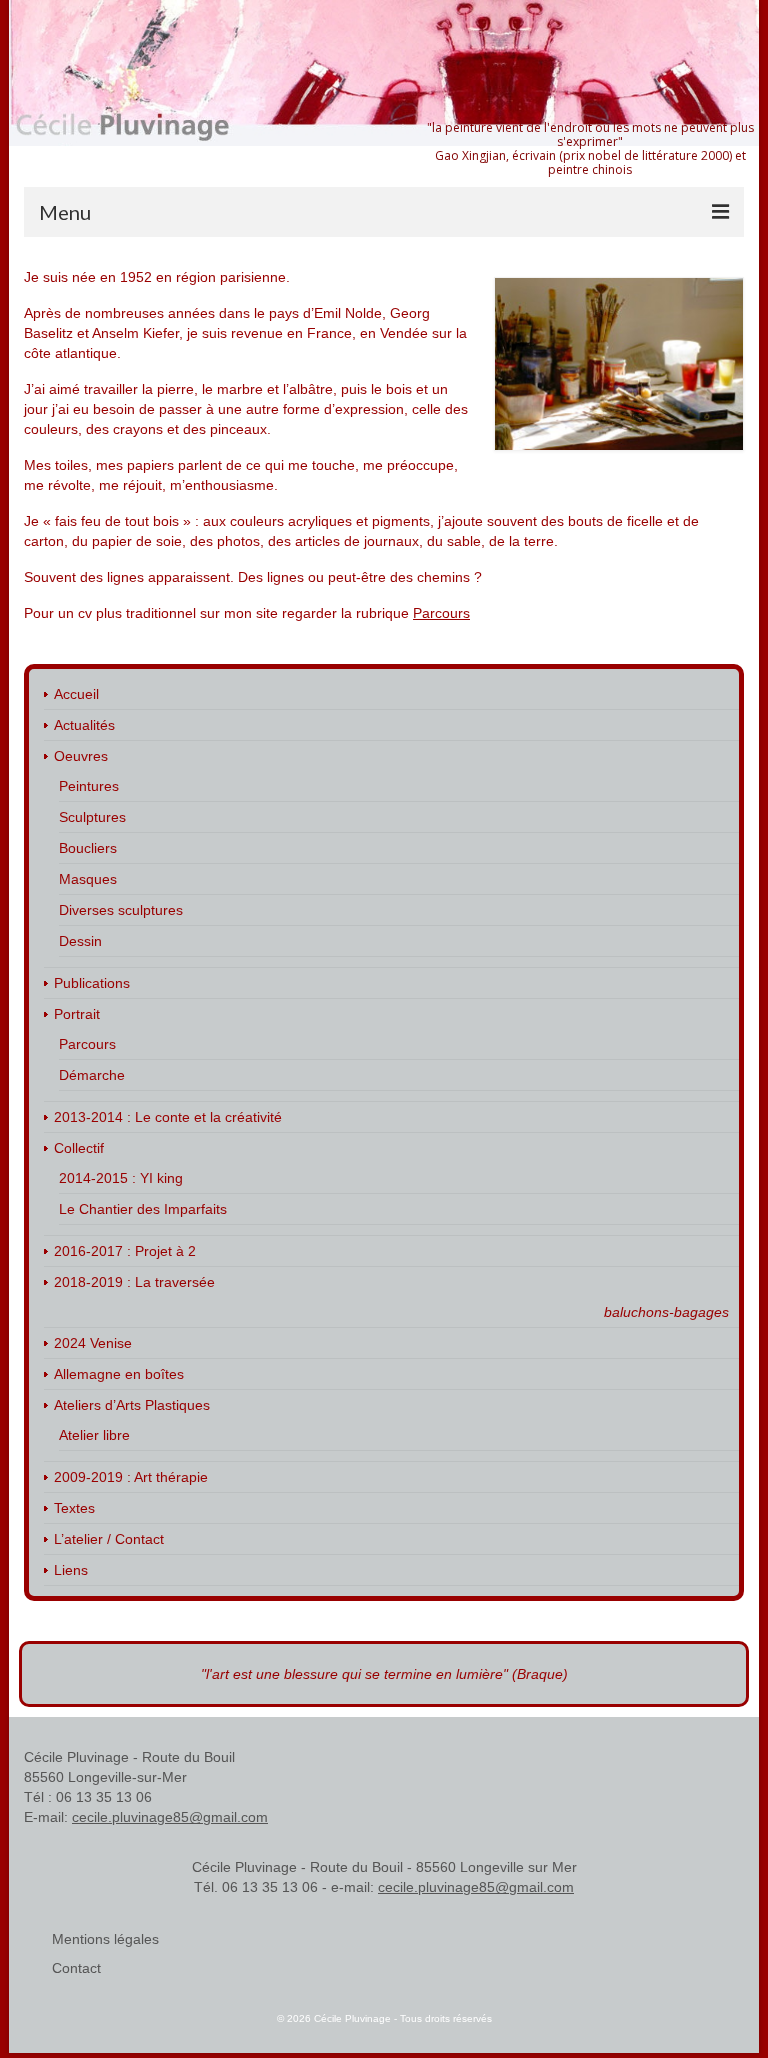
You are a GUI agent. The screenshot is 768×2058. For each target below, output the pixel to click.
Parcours (441, 613)
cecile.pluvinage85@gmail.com (170, 1817)
